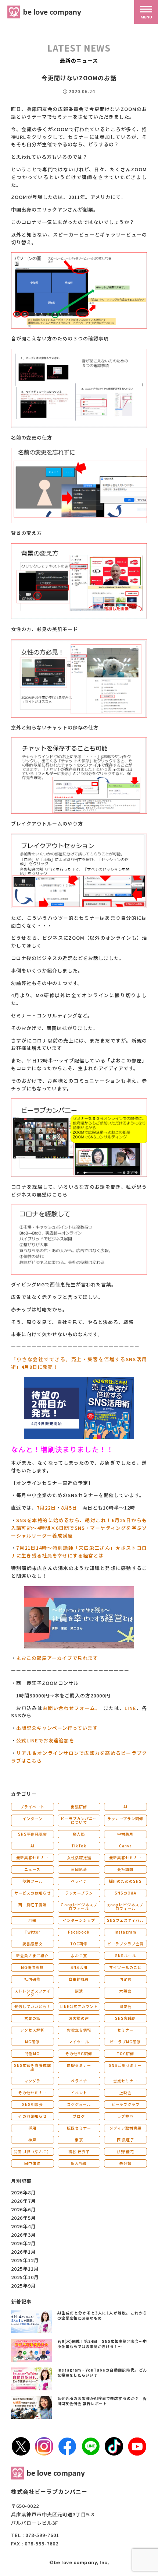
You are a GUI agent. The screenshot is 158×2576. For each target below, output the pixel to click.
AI (125, 1807)
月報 (32, 1920)
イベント (79, 2093)
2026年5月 (24, 2218)
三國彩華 (79, 1869)
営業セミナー (125, 2081)
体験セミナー (79, 2065)
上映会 (125, 2093)
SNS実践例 (125, 2018)
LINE (130, 1708)
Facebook (79, 1932)
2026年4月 (24, 2226)
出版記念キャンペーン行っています (57, 1728)
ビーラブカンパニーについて (79, 1820)
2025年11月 (25, 2269)
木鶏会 (125, 1991)
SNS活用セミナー (125, 2065)
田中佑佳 (32, 2163)
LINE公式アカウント (79, 2006)
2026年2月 (24, 2243)
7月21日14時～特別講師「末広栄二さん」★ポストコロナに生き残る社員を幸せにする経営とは (79, 1552)
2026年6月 (24, 2209)
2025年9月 (24, 2286)
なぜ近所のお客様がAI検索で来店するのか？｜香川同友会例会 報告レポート (102, 2401)
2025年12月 (25, 2260)
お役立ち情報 (79, 2030)
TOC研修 (79, 1944)
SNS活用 (79, 1967)
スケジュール (79, 2104)
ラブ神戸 (125, 2116)
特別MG (32, 2053)
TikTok (79, 1846)
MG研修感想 (32, 1967)
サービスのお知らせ (33, 1893)
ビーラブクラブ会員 (125, 1944)
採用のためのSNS (125, 1881)
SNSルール (125, 1955)
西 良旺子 (125, 2140)
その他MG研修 (79, 2053)
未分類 (125, 2163)
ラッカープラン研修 (125, 1818)
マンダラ (32, 2081)
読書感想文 (33, 1944)
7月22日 (46, 1508)
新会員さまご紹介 (32, 1955)
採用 (32, 2128)
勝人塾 (79, 1834)
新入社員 (79, 2163)
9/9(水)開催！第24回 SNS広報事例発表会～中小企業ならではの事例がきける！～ (102, 2344)
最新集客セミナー (32, 1857)
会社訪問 (125, 1869)
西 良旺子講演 (33, 1905)
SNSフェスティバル (125, 1920)
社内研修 (32, 1979)
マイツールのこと (125, 1967)
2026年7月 (24, 2201)
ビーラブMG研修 (125, 2042)
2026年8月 (24, 2192)
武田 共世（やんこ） (32, 2151)
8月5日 (69, 1508)
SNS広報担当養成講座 (33, 2067)
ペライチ (79, 1881)
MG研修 (32, 2042)
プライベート (32, 1807)
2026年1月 (24, 2252)
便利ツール (33, 1881)
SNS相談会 (33, 2104)
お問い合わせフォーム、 (71, 1708)
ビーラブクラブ (125, 2104)
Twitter (33, 1932)
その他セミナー (33, 2093)
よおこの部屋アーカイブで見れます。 (60, 1658)
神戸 (32, 2140)
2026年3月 (24, 2235)
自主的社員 (79, 1979)
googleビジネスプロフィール (125, 1906)
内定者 (125, 1979)
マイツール (79, 2042)
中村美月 (125, 1834)
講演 (79, 1991)
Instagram (125, 1932)
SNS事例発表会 (33, 1834)
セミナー (125, 2030)
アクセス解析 (32, 2030)
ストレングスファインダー (33, 1993)
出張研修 (79, 1807)
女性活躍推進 (79, 1857)
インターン (33, 1818)
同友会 (125, 2006)
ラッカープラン (79, 1893)
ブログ (79, 2116)
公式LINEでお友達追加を (45, 1740)
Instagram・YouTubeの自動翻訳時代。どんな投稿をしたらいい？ (102, 2372)
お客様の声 (79, 2018)
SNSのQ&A (125, 1893)
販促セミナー (79, 2128)
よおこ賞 (79, 1955)
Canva (125, 1846)
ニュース (32, 1869)
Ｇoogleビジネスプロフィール (79, 1906)
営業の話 (32, 2018)
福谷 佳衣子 (79, 2151)
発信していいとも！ (33, 2006)
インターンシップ (79, 1920)
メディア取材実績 (125, 2128)
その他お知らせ (33, 2116)
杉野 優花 (125, 2151)
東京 (79, 2140)
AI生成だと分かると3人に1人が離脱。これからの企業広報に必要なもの (102, 2315)
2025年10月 (25, 2277)
